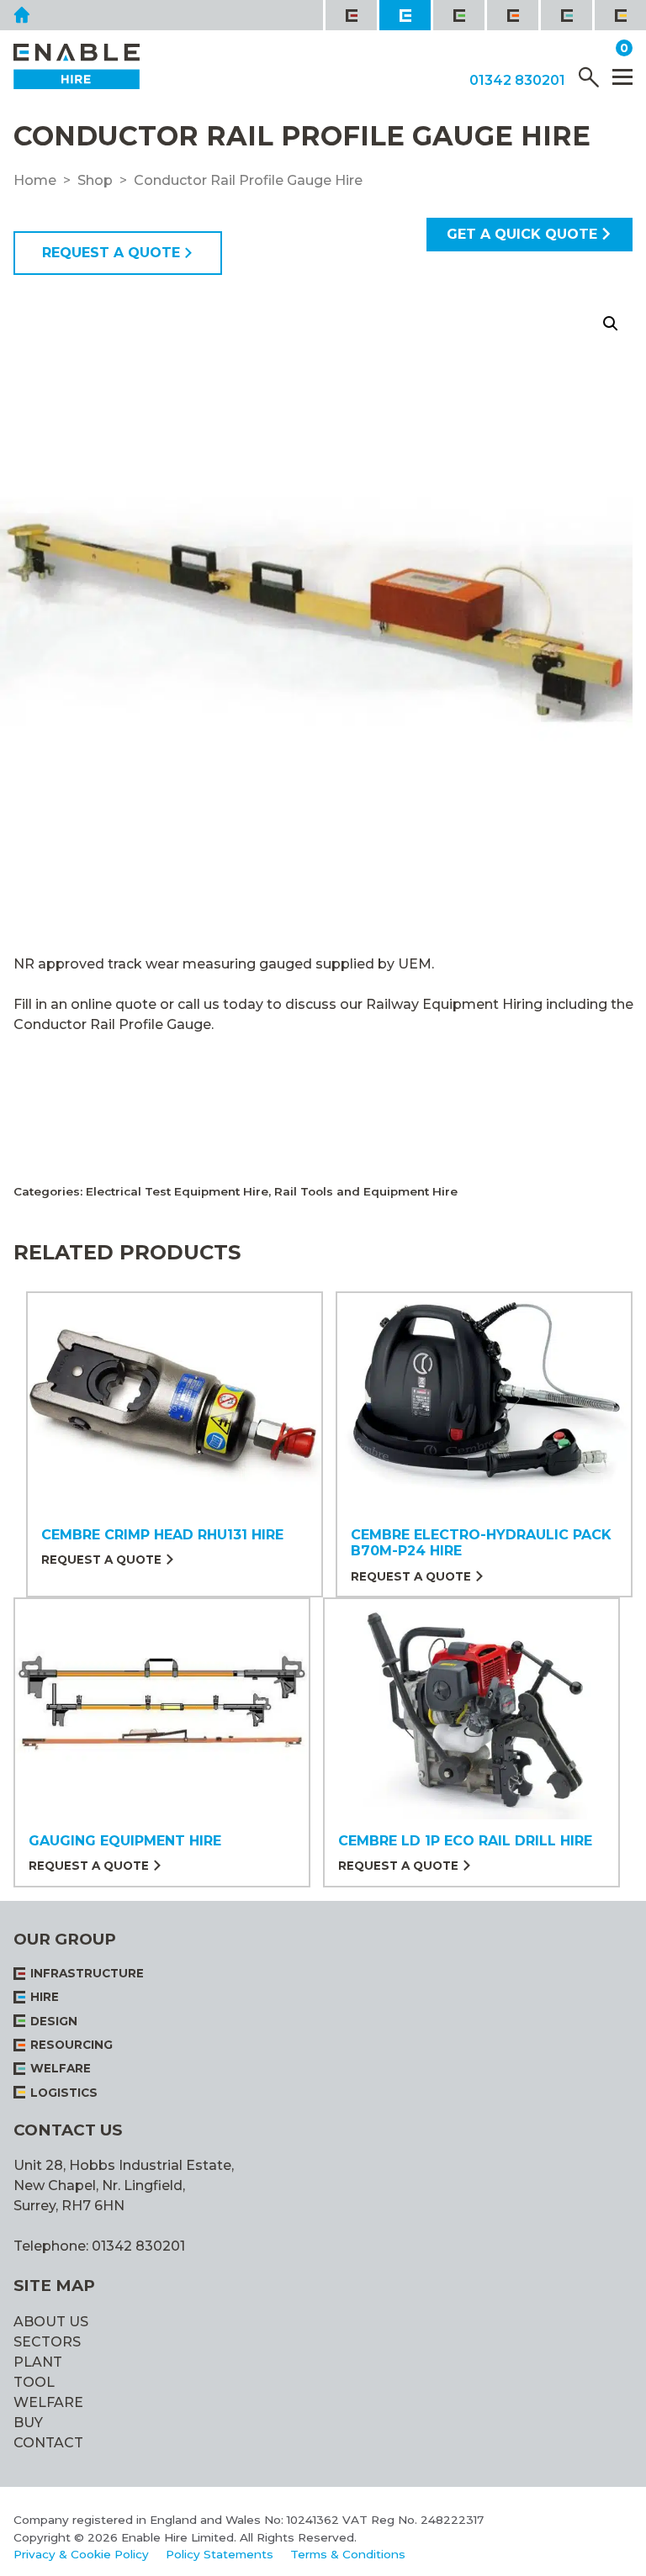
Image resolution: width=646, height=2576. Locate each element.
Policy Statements (220, 2554)
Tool (34, 2382)
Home (35, 180)
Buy (28, 2423)
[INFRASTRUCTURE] (350, 15)
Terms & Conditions (348, 2554)
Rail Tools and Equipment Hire (366, 1191)
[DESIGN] (458, 15)
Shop (95, 180)
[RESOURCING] (511, 15)
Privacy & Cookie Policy (81, 2554)
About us (51, 2322)
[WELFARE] (565, 15)
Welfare (48, 2402)
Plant (38, 2362)
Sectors (47, 2342)
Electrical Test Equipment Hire (177, 1191)
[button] (611, 324)
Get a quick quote (522, 234)
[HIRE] (404, 15)
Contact (48, 2443)
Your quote (571, 49)
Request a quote (111, 253)
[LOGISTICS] (619, 15)
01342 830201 (517, 81)
